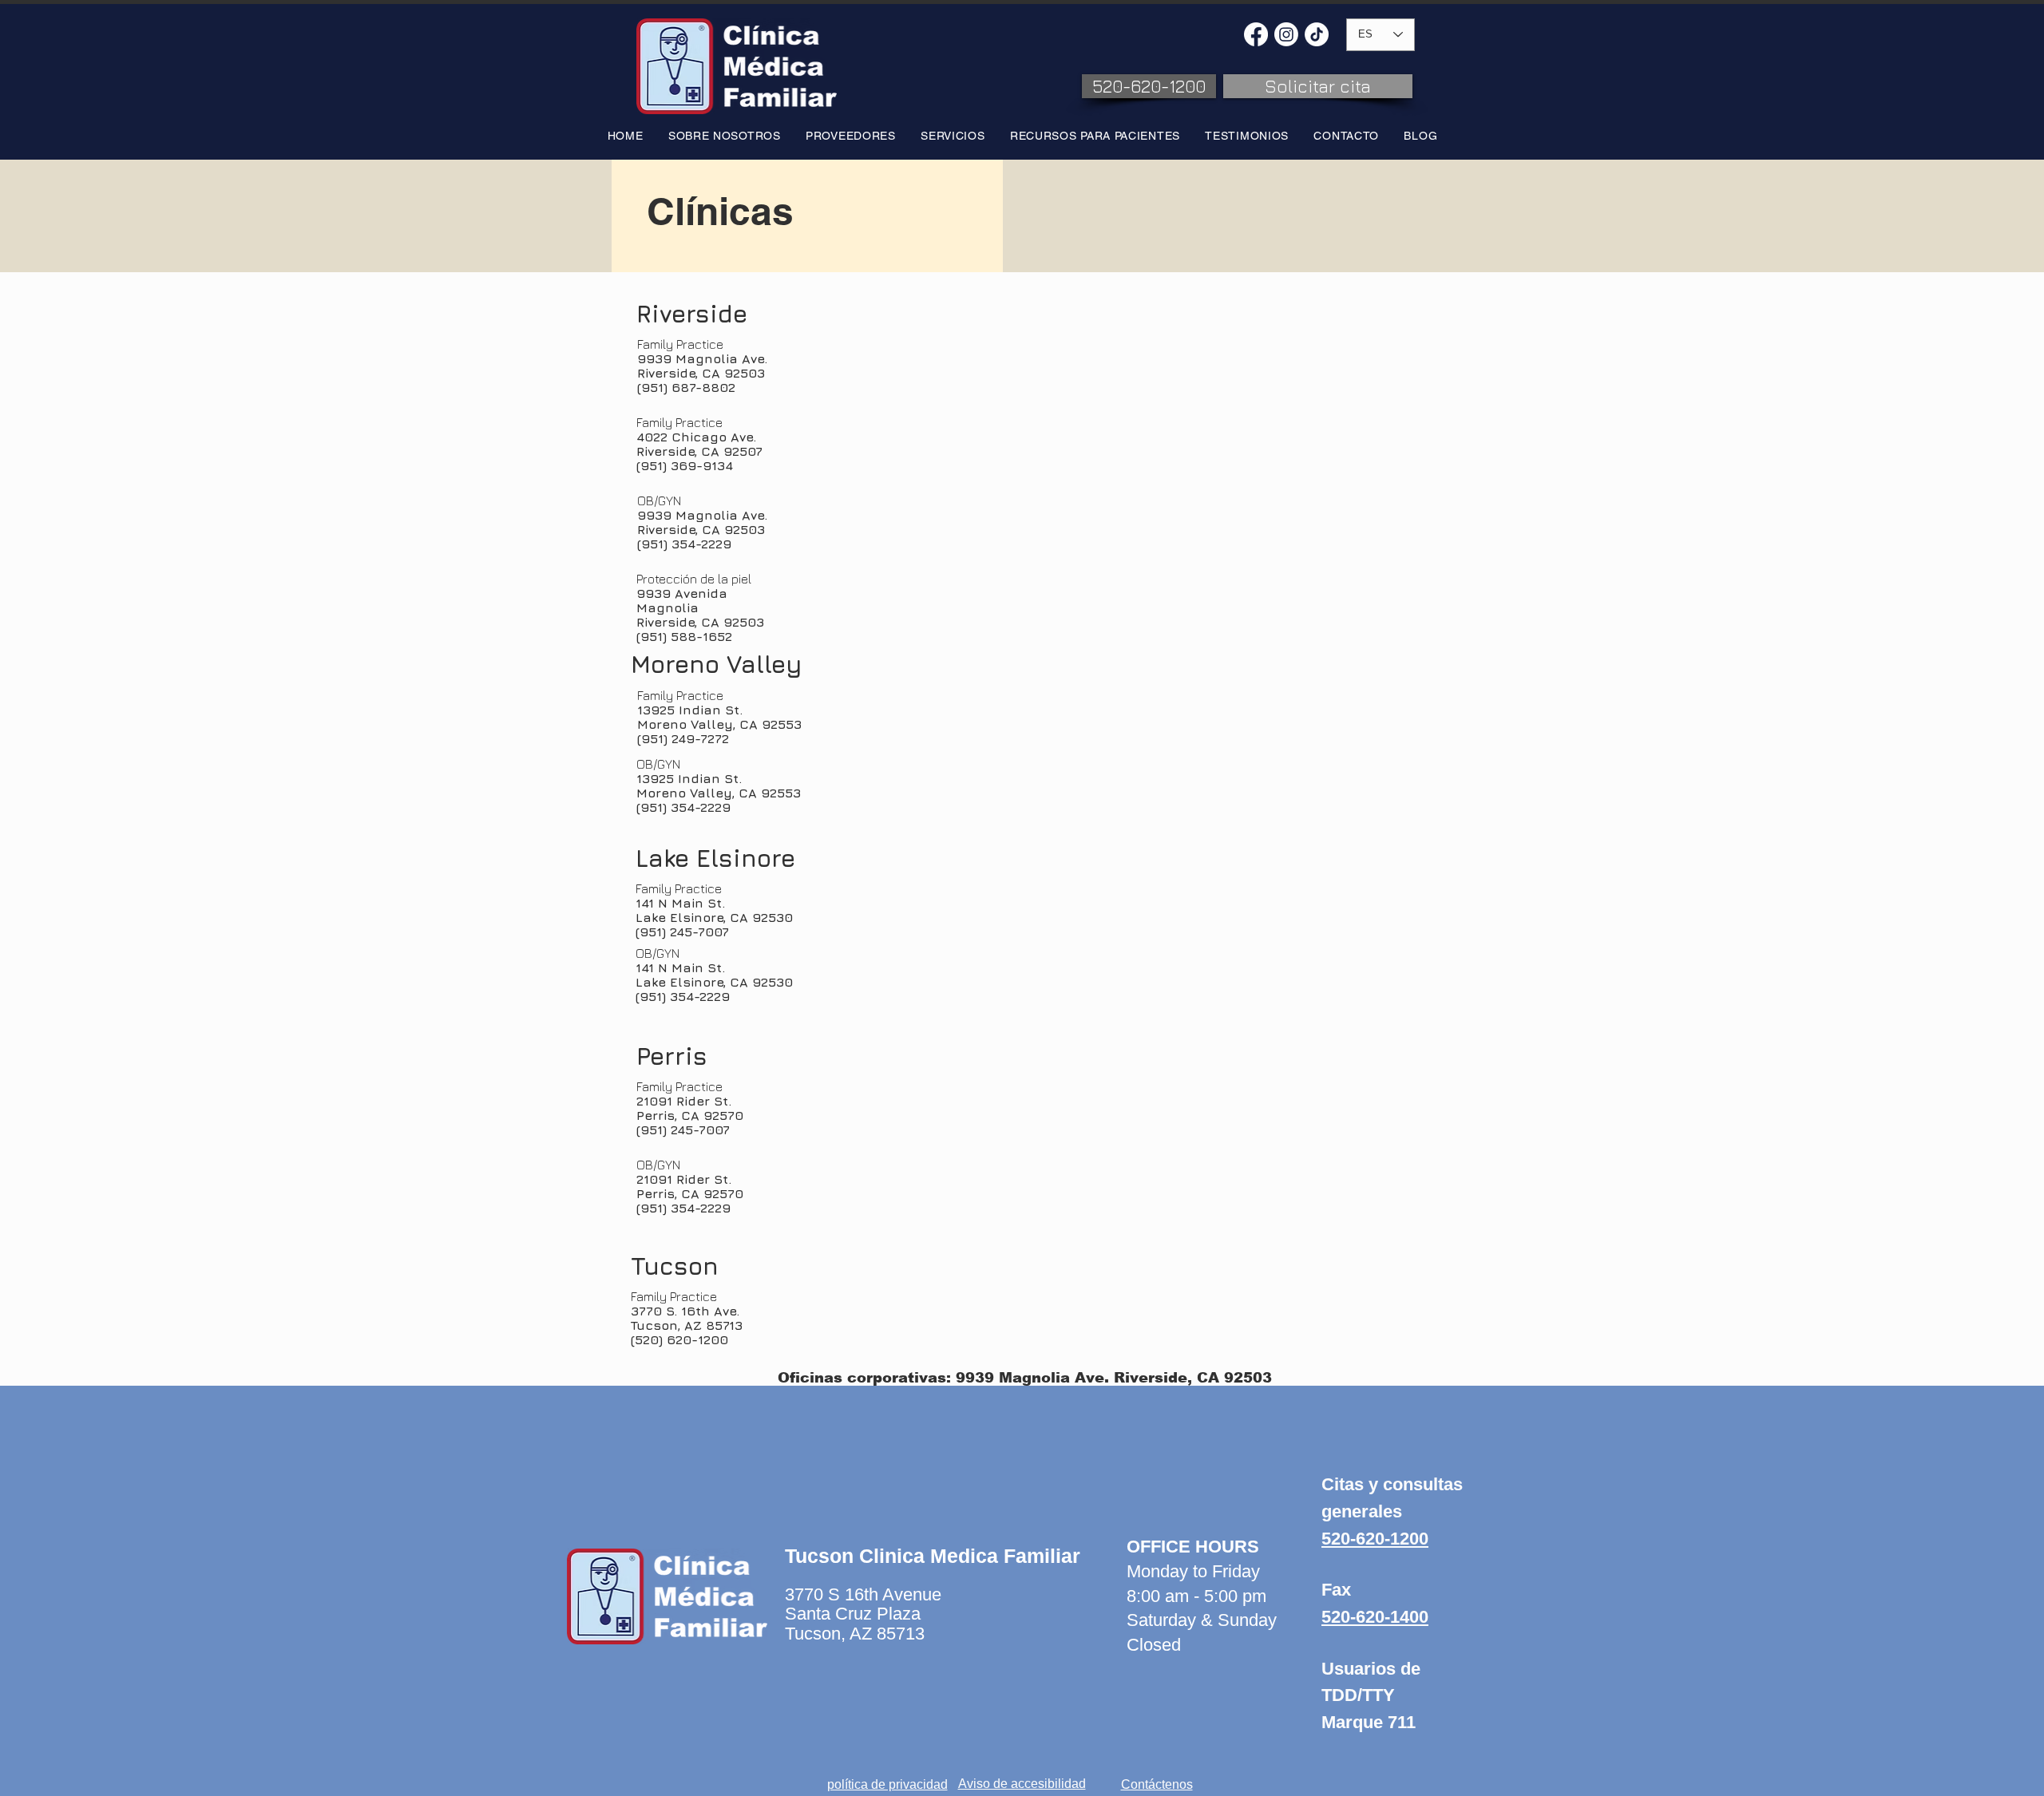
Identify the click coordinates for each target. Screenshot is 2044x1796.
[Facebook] (1256, 34)
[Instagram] (1286, 34)
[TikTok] (1317, 34)
